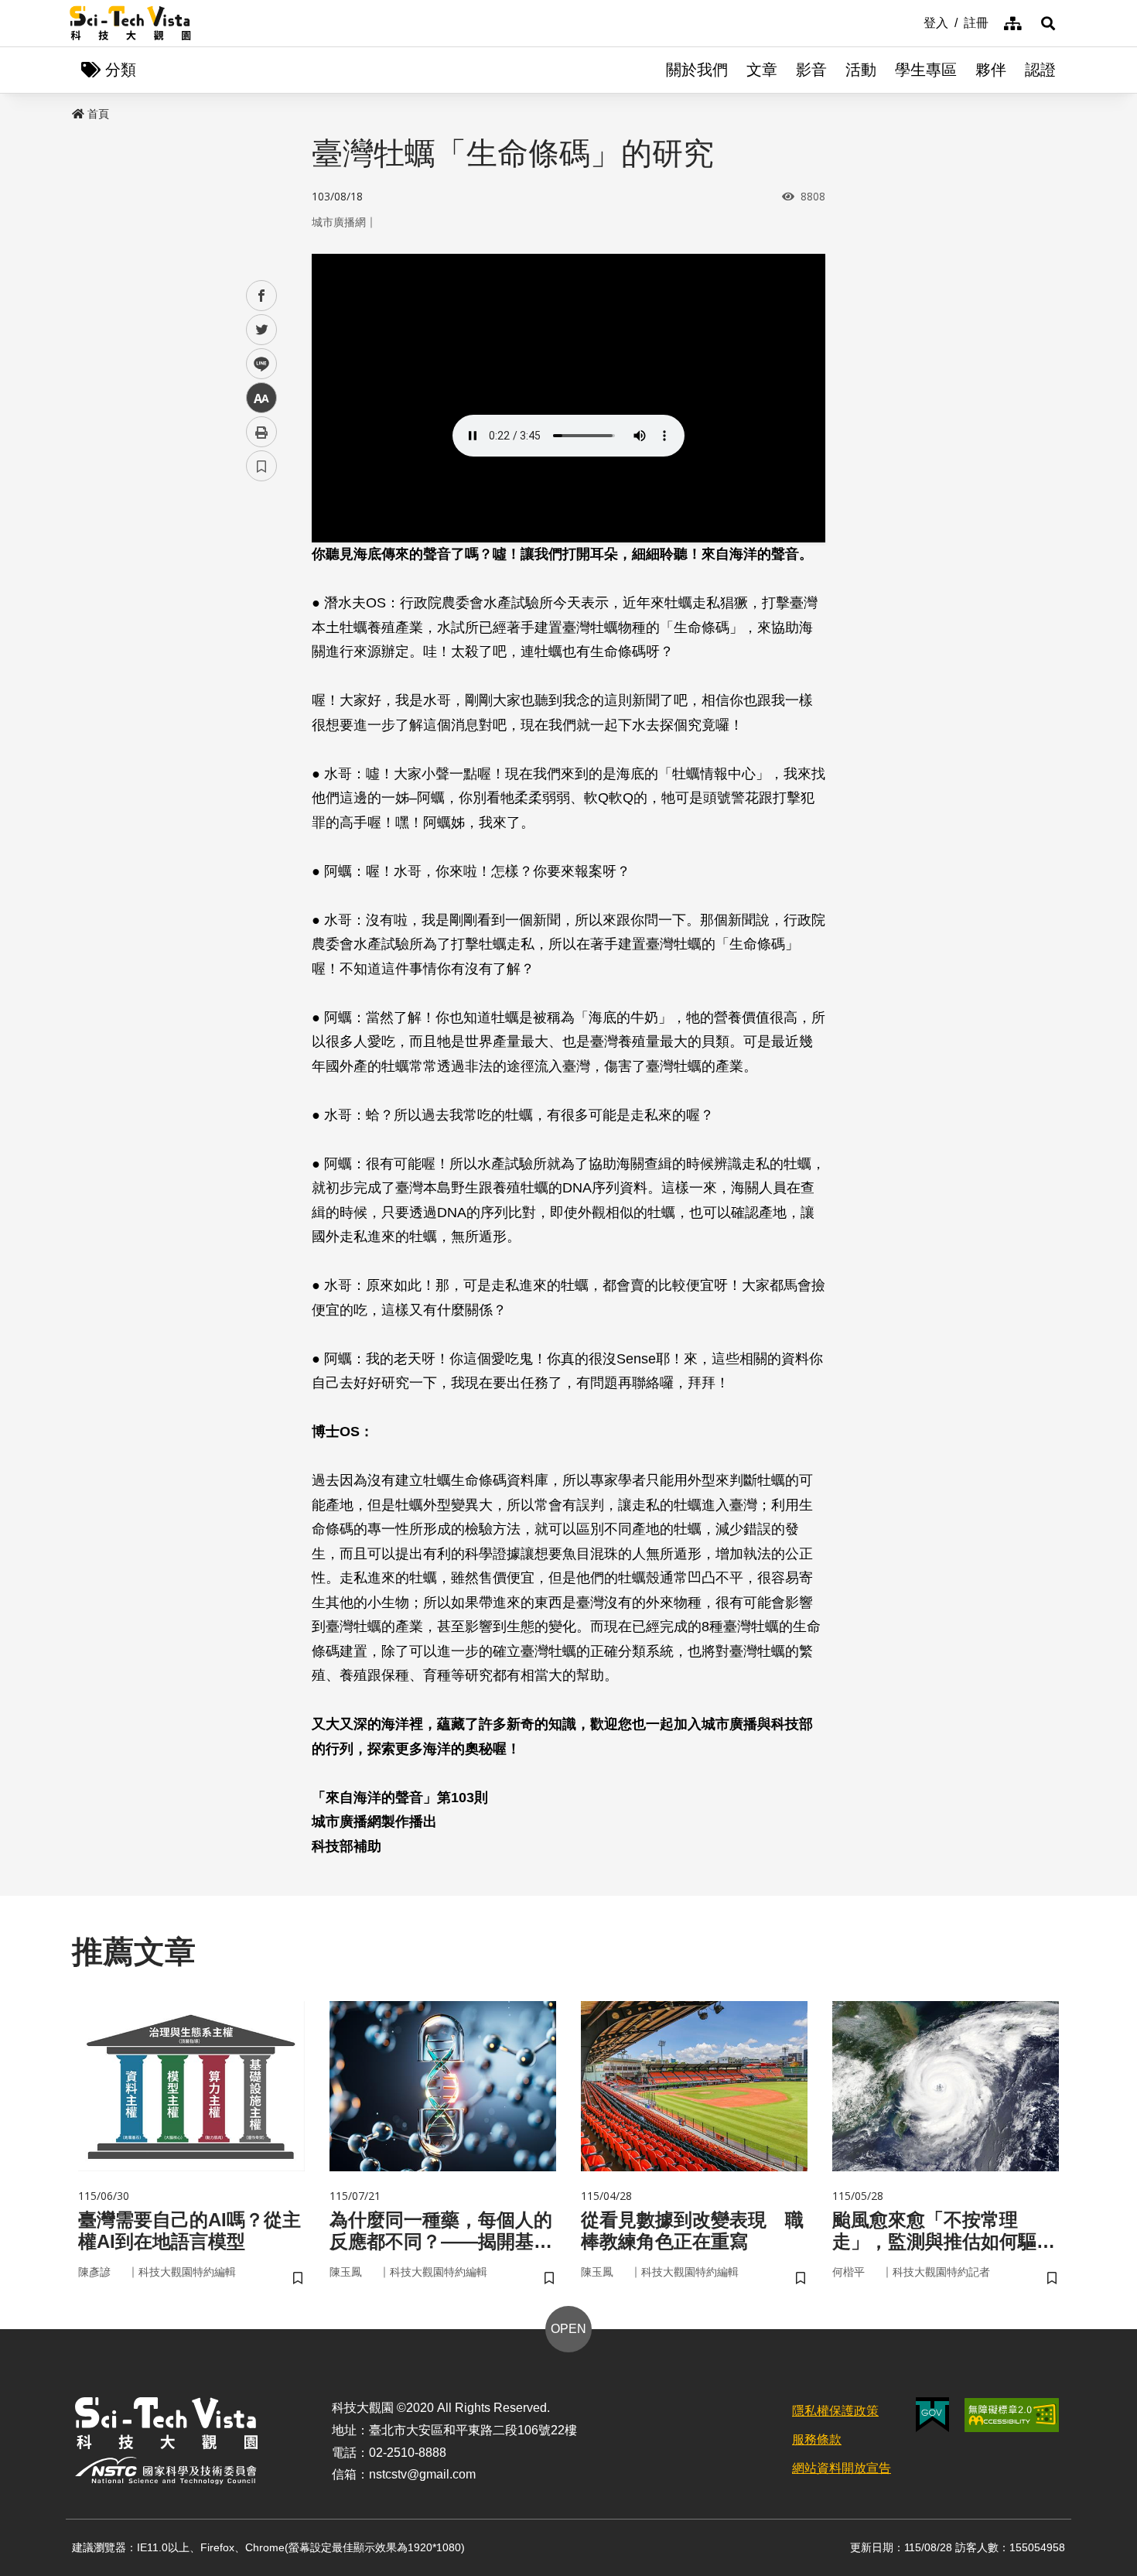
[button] (1048, 23)
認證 (1040, 70)
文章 (762, 70)
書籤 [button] (261, 466)
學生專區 (926, 70)
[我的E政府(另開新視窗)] (932, 2415)
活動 (861, 70)
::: (913, 22)
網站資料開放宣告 (842, 2468)
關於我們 (697, 70)
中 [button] (261, 398)
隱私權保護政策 (835, 2411)
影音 (811, 70)
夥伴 (991, 70)
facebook (262, 296)
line (257, 364)
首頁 (98, 114)
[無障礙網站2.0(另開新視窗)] (1012, 2415)
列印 (261, 432)
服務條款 (817, 2439)
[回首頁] (130, 23)
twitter (262, 330)
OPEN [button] (568, 2329)
